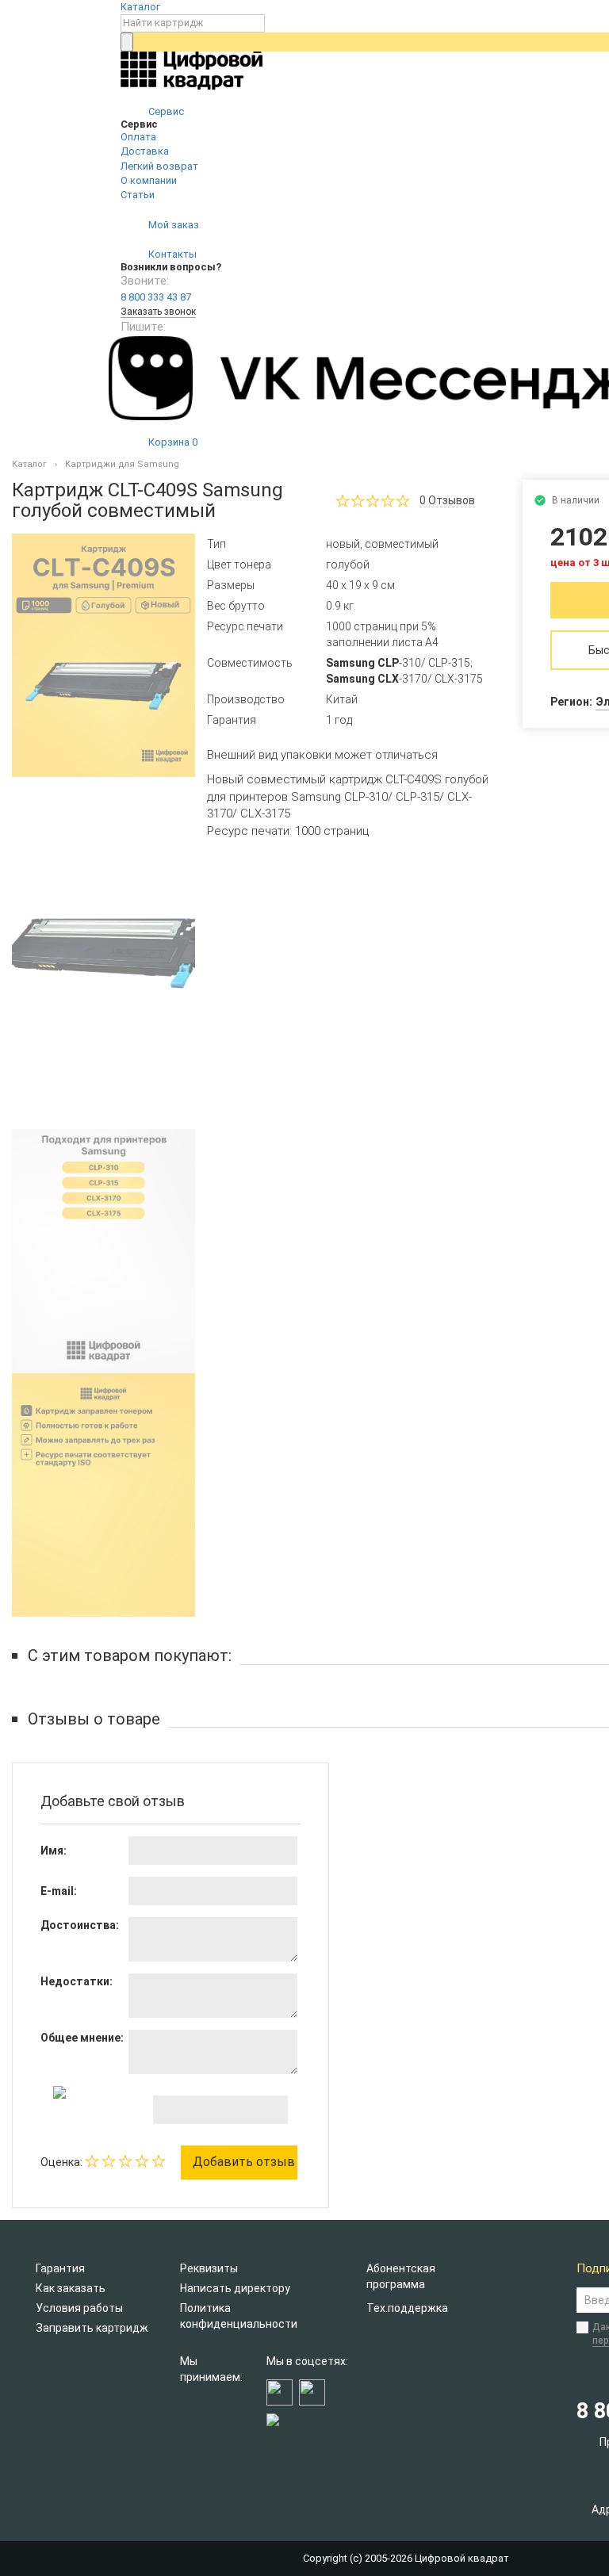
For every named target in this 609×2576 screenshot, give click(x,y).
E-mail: (59, 1891)
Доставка (145, 151)
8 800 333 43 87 (156, 297)
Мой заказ (172, 225)
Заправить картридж (92, 2328)
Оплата (138, 137)
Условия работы (79, 2308)
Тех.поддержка (407, 2308)
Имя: (54, 1851)
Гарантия (60, 2268)
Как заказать (71, 2288)
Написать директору (235, 2288)
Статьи (138, 195)
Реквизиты (209, 2268)
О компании (149, 180)
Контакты (171, 254)
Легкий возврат (159, 166)
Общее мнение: (82, 2038)
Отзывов (447, 500)
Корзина (172, 442)
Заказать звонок (158, 312)
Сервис (165, 111)
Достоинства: (80, 1925)
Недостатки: (77, 1981)
